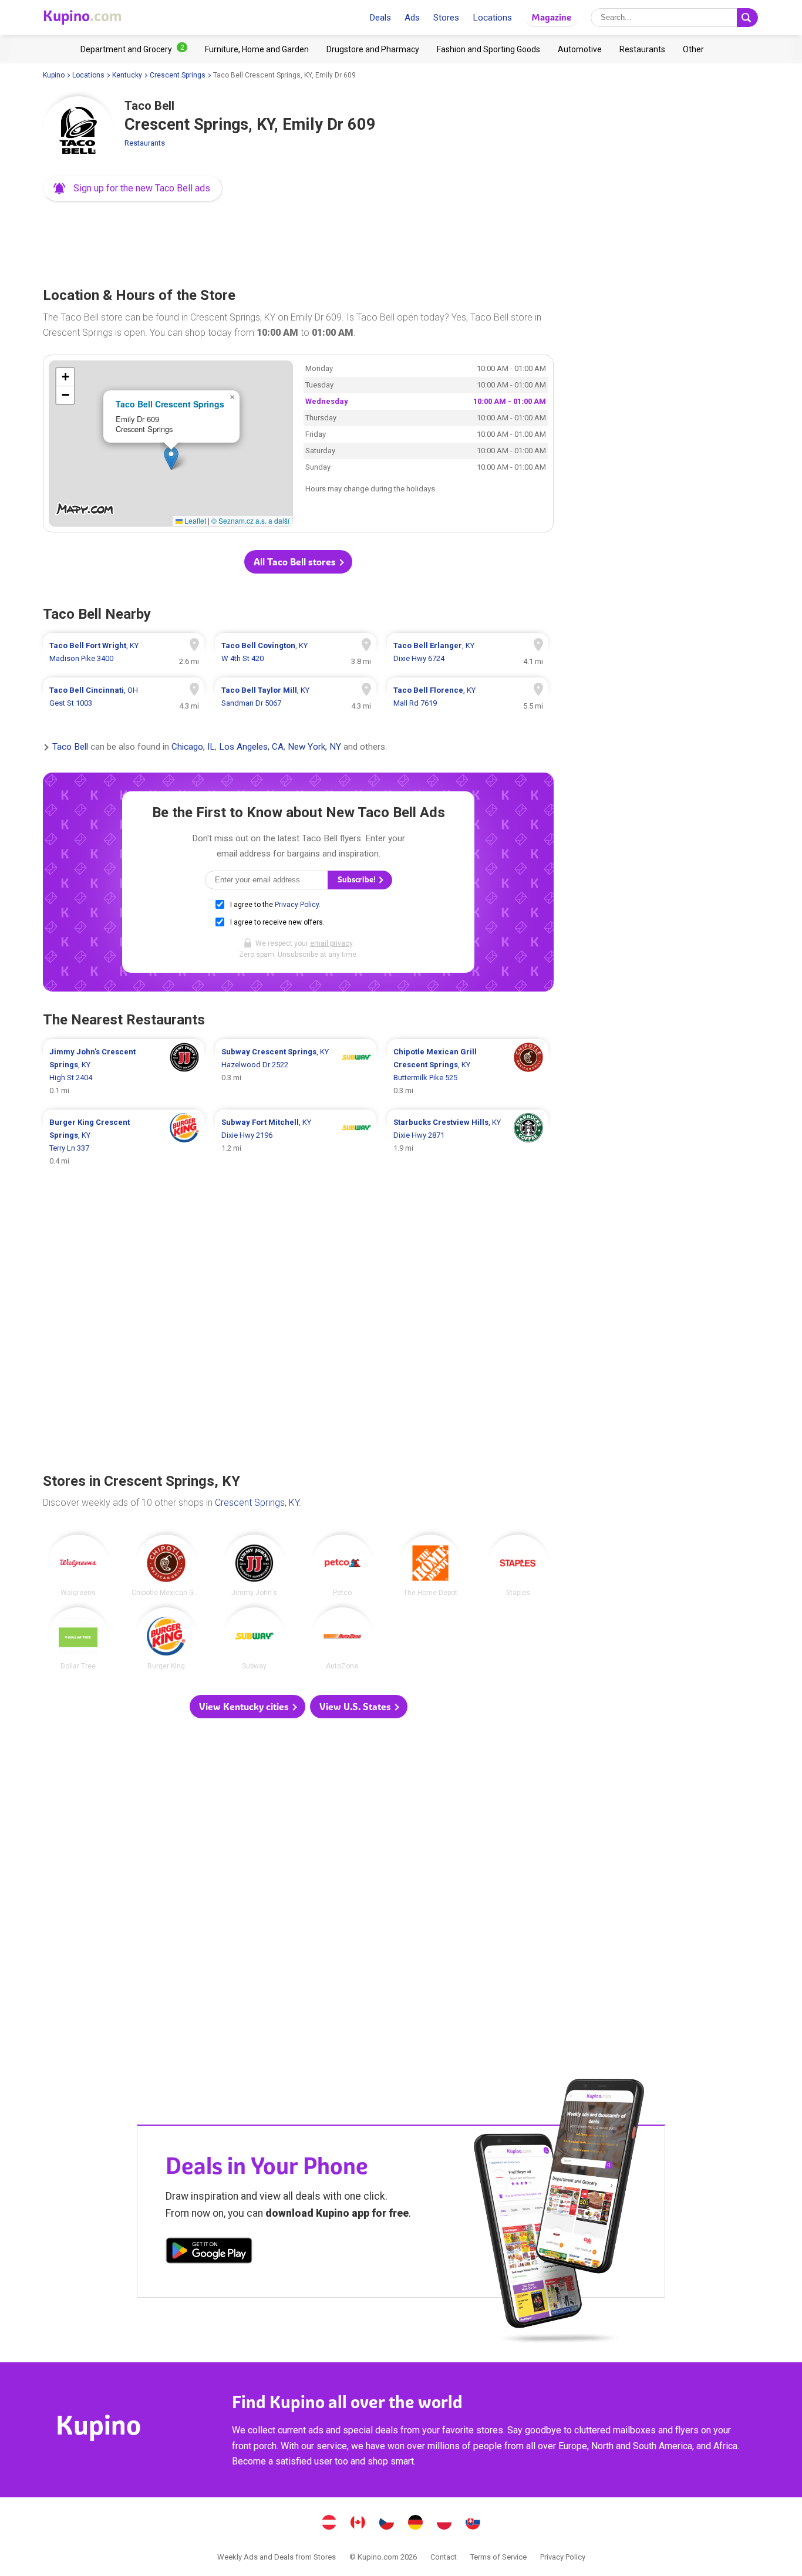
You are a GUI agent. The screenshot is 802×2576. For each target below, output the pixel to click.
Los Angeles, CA (251, 747)
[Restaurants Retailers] (642, 49)
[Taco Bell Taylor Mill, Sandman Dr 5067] (296, 697)
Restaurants (145, 143)
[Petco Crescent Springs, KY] (342, 1566)
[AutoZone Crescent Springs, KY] (342, 1638)
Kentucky (127, 75)
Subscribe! (358, 880)
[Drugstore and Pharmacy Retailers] (373, 49)
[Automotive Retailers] (580, 49)
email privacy (331, 943)
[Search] (747, 18)
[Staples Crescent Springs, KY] (518, 1566)
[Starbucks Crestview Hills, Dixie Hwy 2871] (468, 1142)
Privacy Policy (297, 905)
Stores (446, 18)
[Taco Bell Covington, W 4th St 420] (296, 652)
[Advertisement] (298, 241)
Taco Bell (70, 747)
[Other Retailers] (693, 49)
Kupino (54, 75)
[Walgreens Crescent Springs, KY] (78, 1566)
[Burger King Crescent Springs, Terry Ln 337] (124, 1142)
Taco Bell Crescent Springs (170, 404)
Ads (412, 18)
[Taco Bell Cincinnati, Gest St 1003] (124, 697)
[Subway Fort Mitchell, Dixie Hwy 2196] (296, 1142)
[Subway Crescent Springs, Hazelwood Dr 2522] (296, 1071)
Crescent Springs (178, 75)
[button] (133, 188)
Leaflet (194, 520)
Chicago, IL (193, 747)
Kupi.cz (387, 2524)
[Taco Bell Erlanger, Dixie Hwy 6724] (468, 652)
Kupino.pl (444, 2524)
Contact (444, 2557)
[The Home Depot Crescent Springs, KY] (430, 1566)
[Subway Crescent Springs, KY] (254, 1638)
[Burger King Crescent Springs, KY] (166, 1638)
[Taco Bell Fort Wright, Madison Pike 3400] (124, 652)
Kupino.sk (473, 2524)
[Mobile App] (209, 2253)
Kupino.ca (358, 2524)
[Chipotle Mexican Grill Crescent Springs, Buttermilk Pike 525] (468, 1071)
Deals (380, 18)
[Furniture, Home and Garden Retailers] (257, 49)
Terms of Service (498, 2557)
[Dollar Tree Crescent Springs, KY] (78, 1638)
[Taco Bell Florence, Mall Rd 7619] (468, 697)
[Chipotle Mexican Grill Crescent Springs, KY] (166, 1566)
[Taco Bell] (78, 132)
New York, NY (314, 747)
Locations (492, 18)
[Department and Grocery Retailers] (134, 49)
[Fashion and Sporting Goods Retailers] (488, 49)
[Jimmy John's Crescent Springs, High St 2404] (124, 1071)
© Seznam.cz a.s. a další (250, 520)
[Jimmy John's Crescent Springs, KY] (254, 1566)
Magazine (551, 17)
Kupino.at (329, 2524)
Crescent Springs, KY (257, 1503)
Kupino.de (416, 2524)
